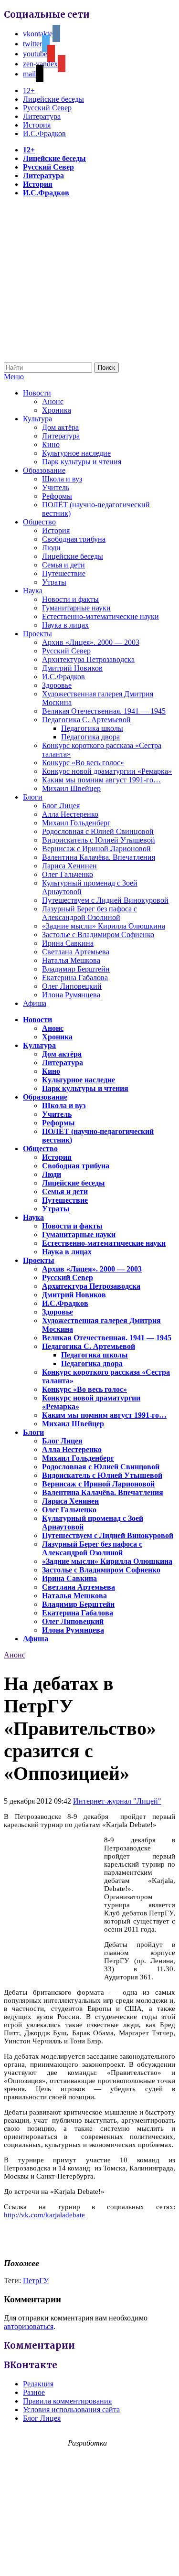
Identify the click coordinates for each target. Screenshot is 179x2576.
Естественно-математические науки (100, 616)
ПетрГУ (36, 2281)
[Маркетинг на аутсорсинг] (89, 2559)
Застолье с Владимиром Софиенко (98, 935)
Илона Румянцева (71, 995)
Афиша (35, 1003)
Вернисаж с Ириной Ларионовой (96, 849)
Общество (39, 522)
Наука (33, 591)
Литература (42, 116)
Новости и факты (70, 599)
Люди (51, 548)
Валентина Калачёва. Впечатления (99, 857)
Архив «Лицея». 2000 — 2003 (91, 642)
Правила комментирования (67, 2401)
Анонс (53, 401)
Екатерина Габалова (75, 978)
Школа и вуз (62, 479)
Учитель (56, 487)
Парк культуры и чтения (82, 462)
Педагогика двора (90, 737)
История (37, 125)
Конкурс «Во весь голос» (83, 763)
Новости (37, 393)
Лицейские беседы (53, 99)
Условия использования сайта (71, 2410)
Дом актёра (60, 427)
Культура (37, 419)
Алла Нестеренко (70, 814)
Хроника (57, 410)
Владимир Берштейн (76, 969)
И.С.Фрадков (44, 134)
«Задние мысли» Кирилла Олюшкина (104, 926)
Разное (34, 2392)
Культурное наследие (76, 453)
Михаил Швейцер (71, 788)
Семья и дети (63, 565)
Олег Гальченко (68, 874)
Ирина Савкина (68, 943)
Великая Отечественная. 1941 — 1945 (104, 711)
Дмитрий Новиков (72, 668)
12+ (29, 91)
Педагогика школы (92, 728)
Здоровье (57, 685)
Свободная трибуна (74, 539)
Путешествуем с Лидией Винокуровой (105, 900)
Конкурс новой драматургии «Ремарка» (107, 771)
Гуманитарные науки (76, 608)
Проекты (37, 634)
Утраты (54, 582)
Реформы (57, 496)
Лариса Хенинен (69, 866)
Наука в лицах (65, 625)
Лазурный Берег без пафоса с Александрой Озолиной (89, 913)
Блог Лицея (61, 806)
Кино (51, 444)
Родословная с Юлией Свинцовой (98, 831)
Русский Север (47, 108)
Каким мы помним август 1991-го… (101, 780)
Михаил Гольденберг (76, 823)
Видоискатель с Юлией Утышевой (99, 840)
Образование (44, 470)
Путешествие (64, 573)
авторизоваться (29, 2326)
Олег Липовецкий (72, 986)
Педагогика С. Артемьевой (86, 720)
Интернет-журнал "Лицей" (117, 1801)
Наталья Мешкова (71, 960)
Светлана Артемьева (76, 952)
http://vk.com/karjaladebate (44, 2215)
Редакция (38, 2384)
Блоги (33, 797)
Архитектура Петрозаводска (88, 659)
